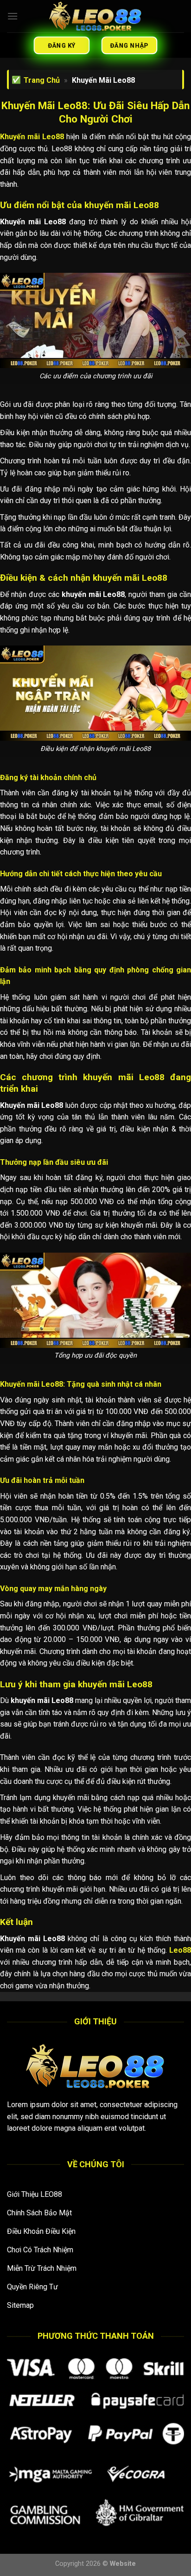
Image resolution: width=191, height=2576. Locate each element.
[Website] (95, 16)
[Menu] (13, 16)
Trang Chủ (42, 80)
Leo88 (180, 1950)
